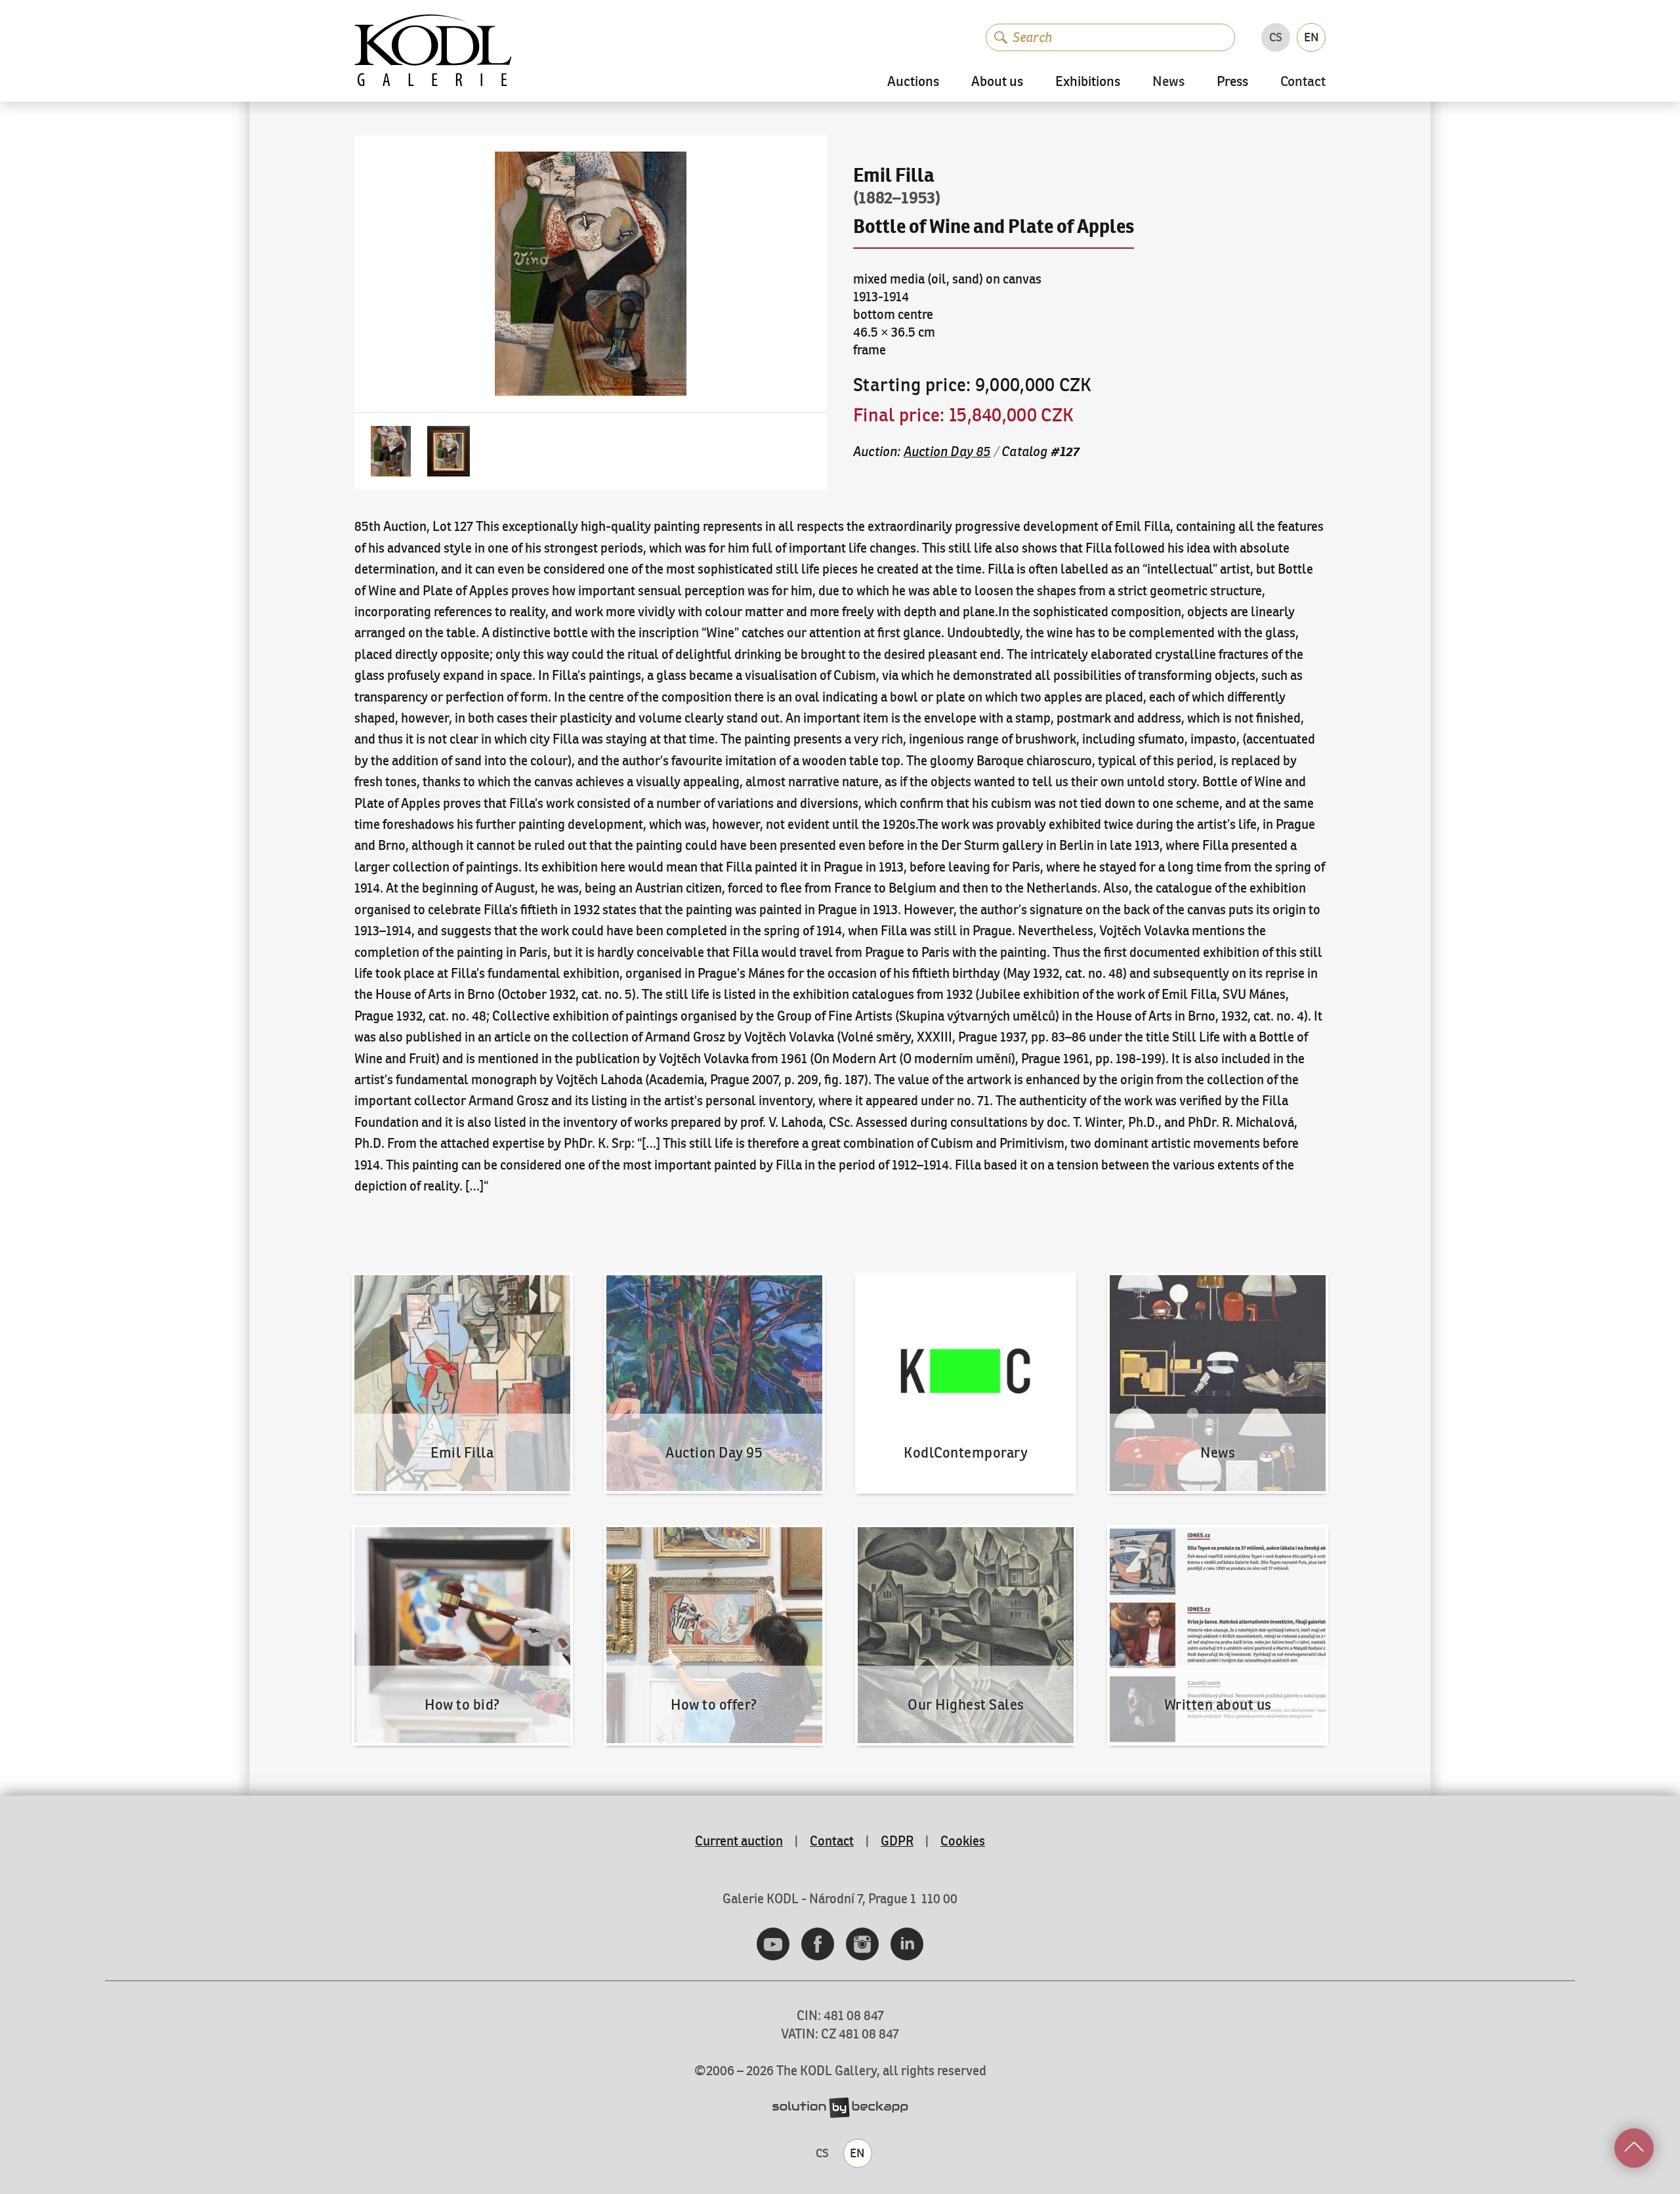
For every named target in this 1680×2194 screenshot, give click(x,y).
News (1168, 82)
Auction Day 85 (947, 451)
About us (997, 82)
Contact (1303, 82)
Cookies (963, 1841)
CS (1276, 37)
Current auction (739, 1841)
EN (1312, 37)
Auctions (913, 82)
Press (1232, 82)
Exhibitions (1088, 82)
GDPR (897, 1841)
